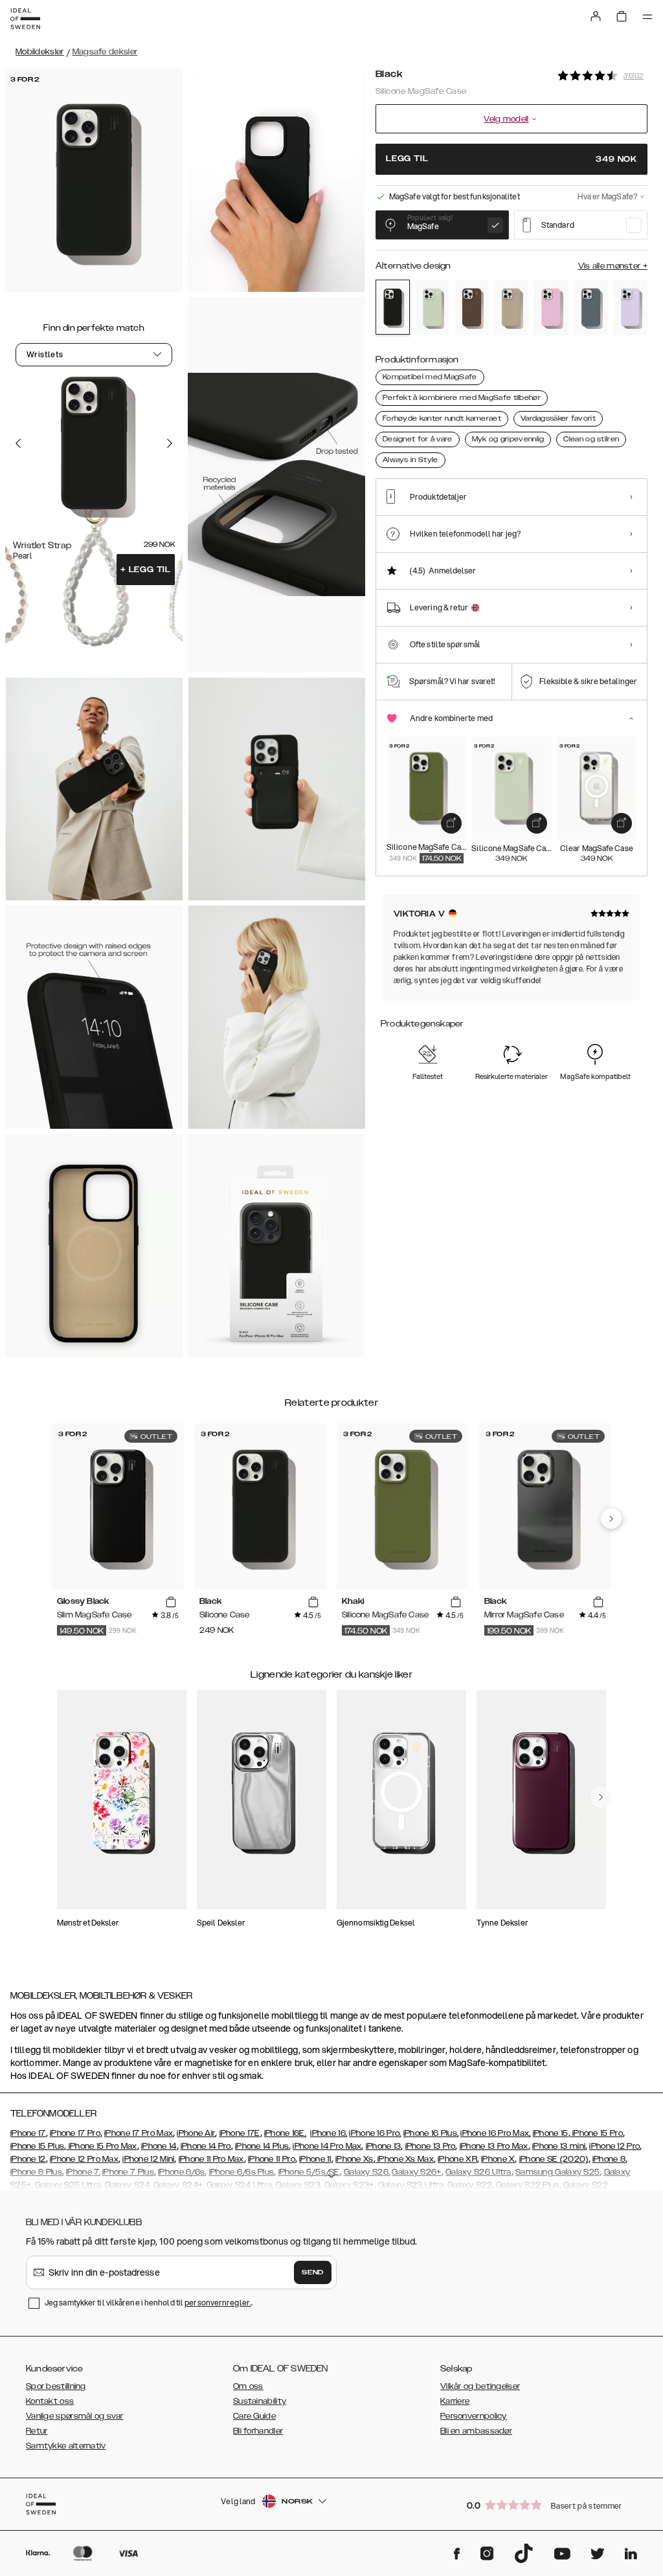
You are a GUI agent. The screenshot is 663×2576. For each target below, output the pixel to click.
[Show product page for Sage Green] (432, 307)
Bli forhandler (258, 2431)
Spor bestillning (56, 2386)
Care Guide (254, 2416)
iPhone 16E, (285, 2133)
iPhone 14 (159, 2146)
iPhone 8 (609, 2159)
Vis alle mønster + (613, 266)
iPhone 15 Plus (37, 2146)
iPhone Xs (354, 2159)
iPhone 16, (329, 2133)
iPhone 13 (384, 2146)
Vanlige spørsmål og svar (74, 2416)
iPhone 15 (551, 2133)
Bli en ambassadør (476, 2431)
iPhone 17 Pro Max (139, 2133)
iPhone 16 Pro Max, (495, 2133)
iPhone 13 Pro (431, 2146)
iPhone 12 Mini (148, 2159)
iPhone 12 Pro (614, 2146)
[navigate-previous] (611, 1518)
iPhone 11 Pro (272, 2159)
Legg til (146, 570)
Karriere (455, 2401)
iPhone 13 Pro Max (494, 2146)
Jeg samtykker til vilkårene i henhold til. (149, 2303)
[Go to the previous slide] (18, 443)
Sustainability (260, 2401)
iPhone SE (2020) (554, 2159)
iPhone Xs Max (405, 2159)
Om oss (248, 2386)
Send (313, 2272)
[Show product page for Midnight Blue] (591, 307)
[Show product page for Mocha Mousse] (472, 307)
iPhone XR (457, 2159)
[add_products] (451, 823)
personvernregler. (218, 2303)
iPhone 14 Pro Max (327, 2146)
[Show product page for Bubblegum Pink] (551, 307)
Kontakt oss (50, 2401)
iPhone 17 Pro (75, 2133)
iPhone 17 (28, 2133)
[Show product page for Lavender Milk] (630, 307)
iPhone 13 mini (559, 2146)
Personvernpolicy (474, 2416)
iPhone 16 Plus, (431, 2133)
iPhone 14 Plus (262, 2146)
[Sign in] (596, 16)
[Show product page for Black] (393, 307)
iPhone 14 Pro (206, 2146)
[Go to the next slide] (170, 443)
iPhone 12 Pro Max (84, 2159)
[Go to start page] (25, 19)
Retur (37, 2431)
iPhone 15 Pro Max (101, 2146)
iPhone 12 (28, 2159)
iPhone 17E (240, 2133)
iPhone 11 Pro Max (211, 2159)
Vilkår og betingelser (480, 2386)
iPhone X (498, 2159)
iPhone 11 (315, 2159)
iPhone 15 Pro (597, 2133)
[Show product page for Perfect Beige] (511, 307)
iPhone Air (196, 2133)
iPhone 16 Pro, (375, 2133)
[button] (553, 2504)
